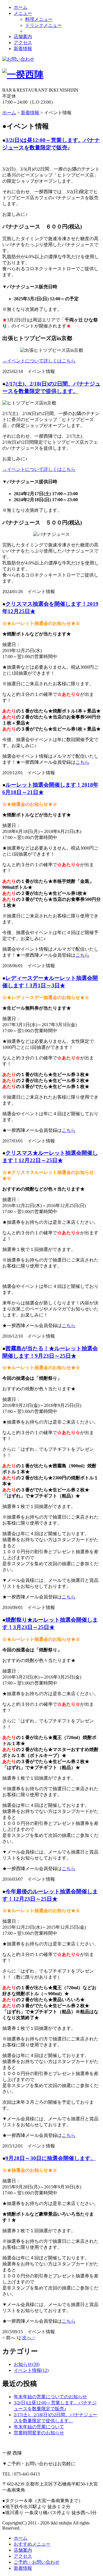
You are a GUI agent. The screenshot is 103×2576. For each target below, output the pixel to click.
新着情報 (23, 49)
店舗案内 (23, 36)
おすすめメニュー (32, 2544)
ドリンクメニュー (43, 25)
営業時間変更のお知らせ (39, 2433)
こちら (82, 762)
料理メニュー (39, 19)
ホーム (21, 7)
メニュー (23, 13)
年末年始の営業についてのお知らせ (50, 2397)
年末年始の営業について (39, 2427)
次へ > (28, 2338)
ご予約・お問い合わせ (37, 2562)
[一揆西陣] (23, 74)
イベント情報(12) (31, 2370)
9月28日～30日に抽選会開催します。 (51, 2158)
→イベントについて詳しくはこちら (39, 361)
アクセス (23, 43)
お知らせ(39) (27, 2364)
